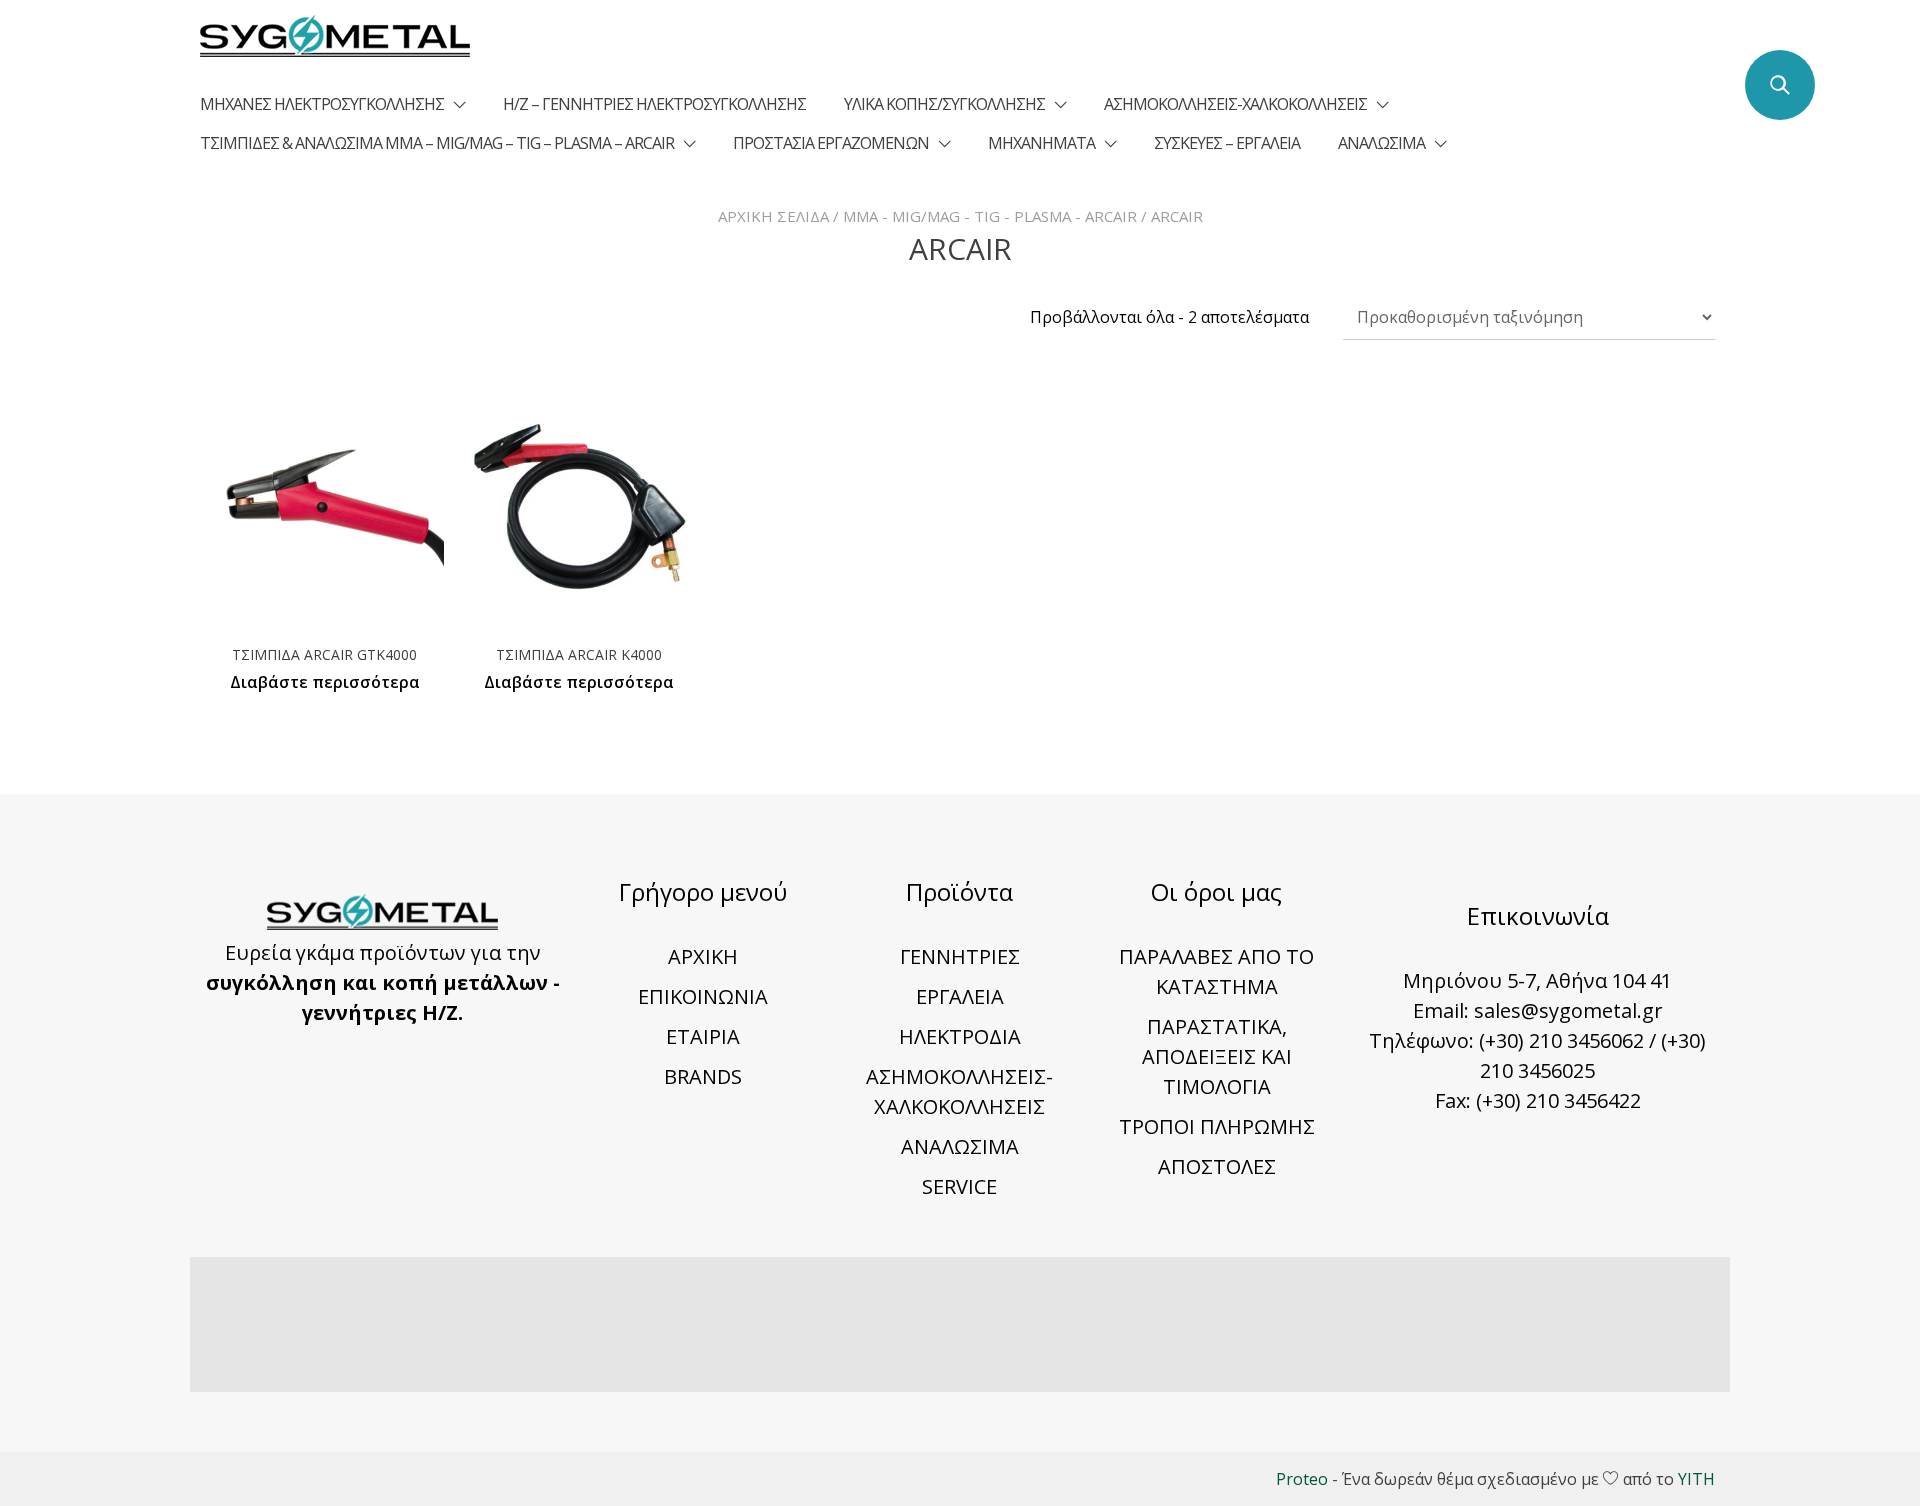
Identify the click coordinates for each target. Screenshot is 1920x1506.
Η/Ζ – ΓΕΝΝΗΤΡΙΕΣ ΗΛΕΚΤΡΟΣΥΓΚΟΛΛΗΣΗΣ (654, 104)
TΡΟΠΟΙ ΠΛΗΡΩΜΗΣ (1217, 1126)
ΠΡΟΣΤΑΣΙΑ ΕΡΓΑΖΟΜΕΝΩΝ (831, 143)
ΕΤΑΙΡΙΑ (703, 1036)
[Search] (1780, 85)
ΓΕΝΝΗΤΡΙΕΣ (960, 956)
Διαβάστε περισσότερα (325, 682)
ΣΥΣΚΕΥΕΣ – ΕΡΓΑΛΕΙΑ (1227, 143)
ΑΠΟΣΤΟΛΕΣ (1217, 1166)
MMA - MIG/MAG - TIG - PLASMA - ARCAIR (990, 216)
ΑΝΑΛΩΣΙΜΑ (1381, 143)
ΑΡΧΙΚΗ (703, 956)
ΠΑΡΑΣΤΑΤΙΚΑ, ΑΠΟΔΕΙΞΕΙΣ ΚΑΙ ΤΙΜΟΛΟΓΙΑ (1217, 1056)
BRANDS (703, 1076)
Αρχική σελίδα (773, 216)
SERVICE (959, 1186)
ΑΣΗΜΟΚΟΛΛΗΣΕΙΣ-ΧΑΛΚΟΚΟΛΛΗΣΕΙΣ (1235, 104)
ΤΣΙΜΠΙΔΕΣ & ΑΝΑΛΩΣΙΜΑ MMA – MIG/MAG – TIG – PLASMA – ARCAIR (437, 143)
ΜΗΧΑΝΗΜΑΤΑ (1041, 143)
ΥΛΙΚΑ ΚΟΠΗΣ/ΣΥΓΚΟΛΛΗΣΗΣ (944, 104)
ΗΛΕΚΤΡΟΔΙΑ (960, 1036)
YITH (1696, 1479)
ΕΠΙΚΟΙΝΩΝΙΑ (703, 996)
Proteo (1302, 1479)
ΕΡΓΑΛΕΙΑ (960, 996)
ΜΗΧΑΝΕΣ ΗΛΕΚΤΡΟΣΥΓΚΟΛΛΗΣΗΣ (322, 104)
